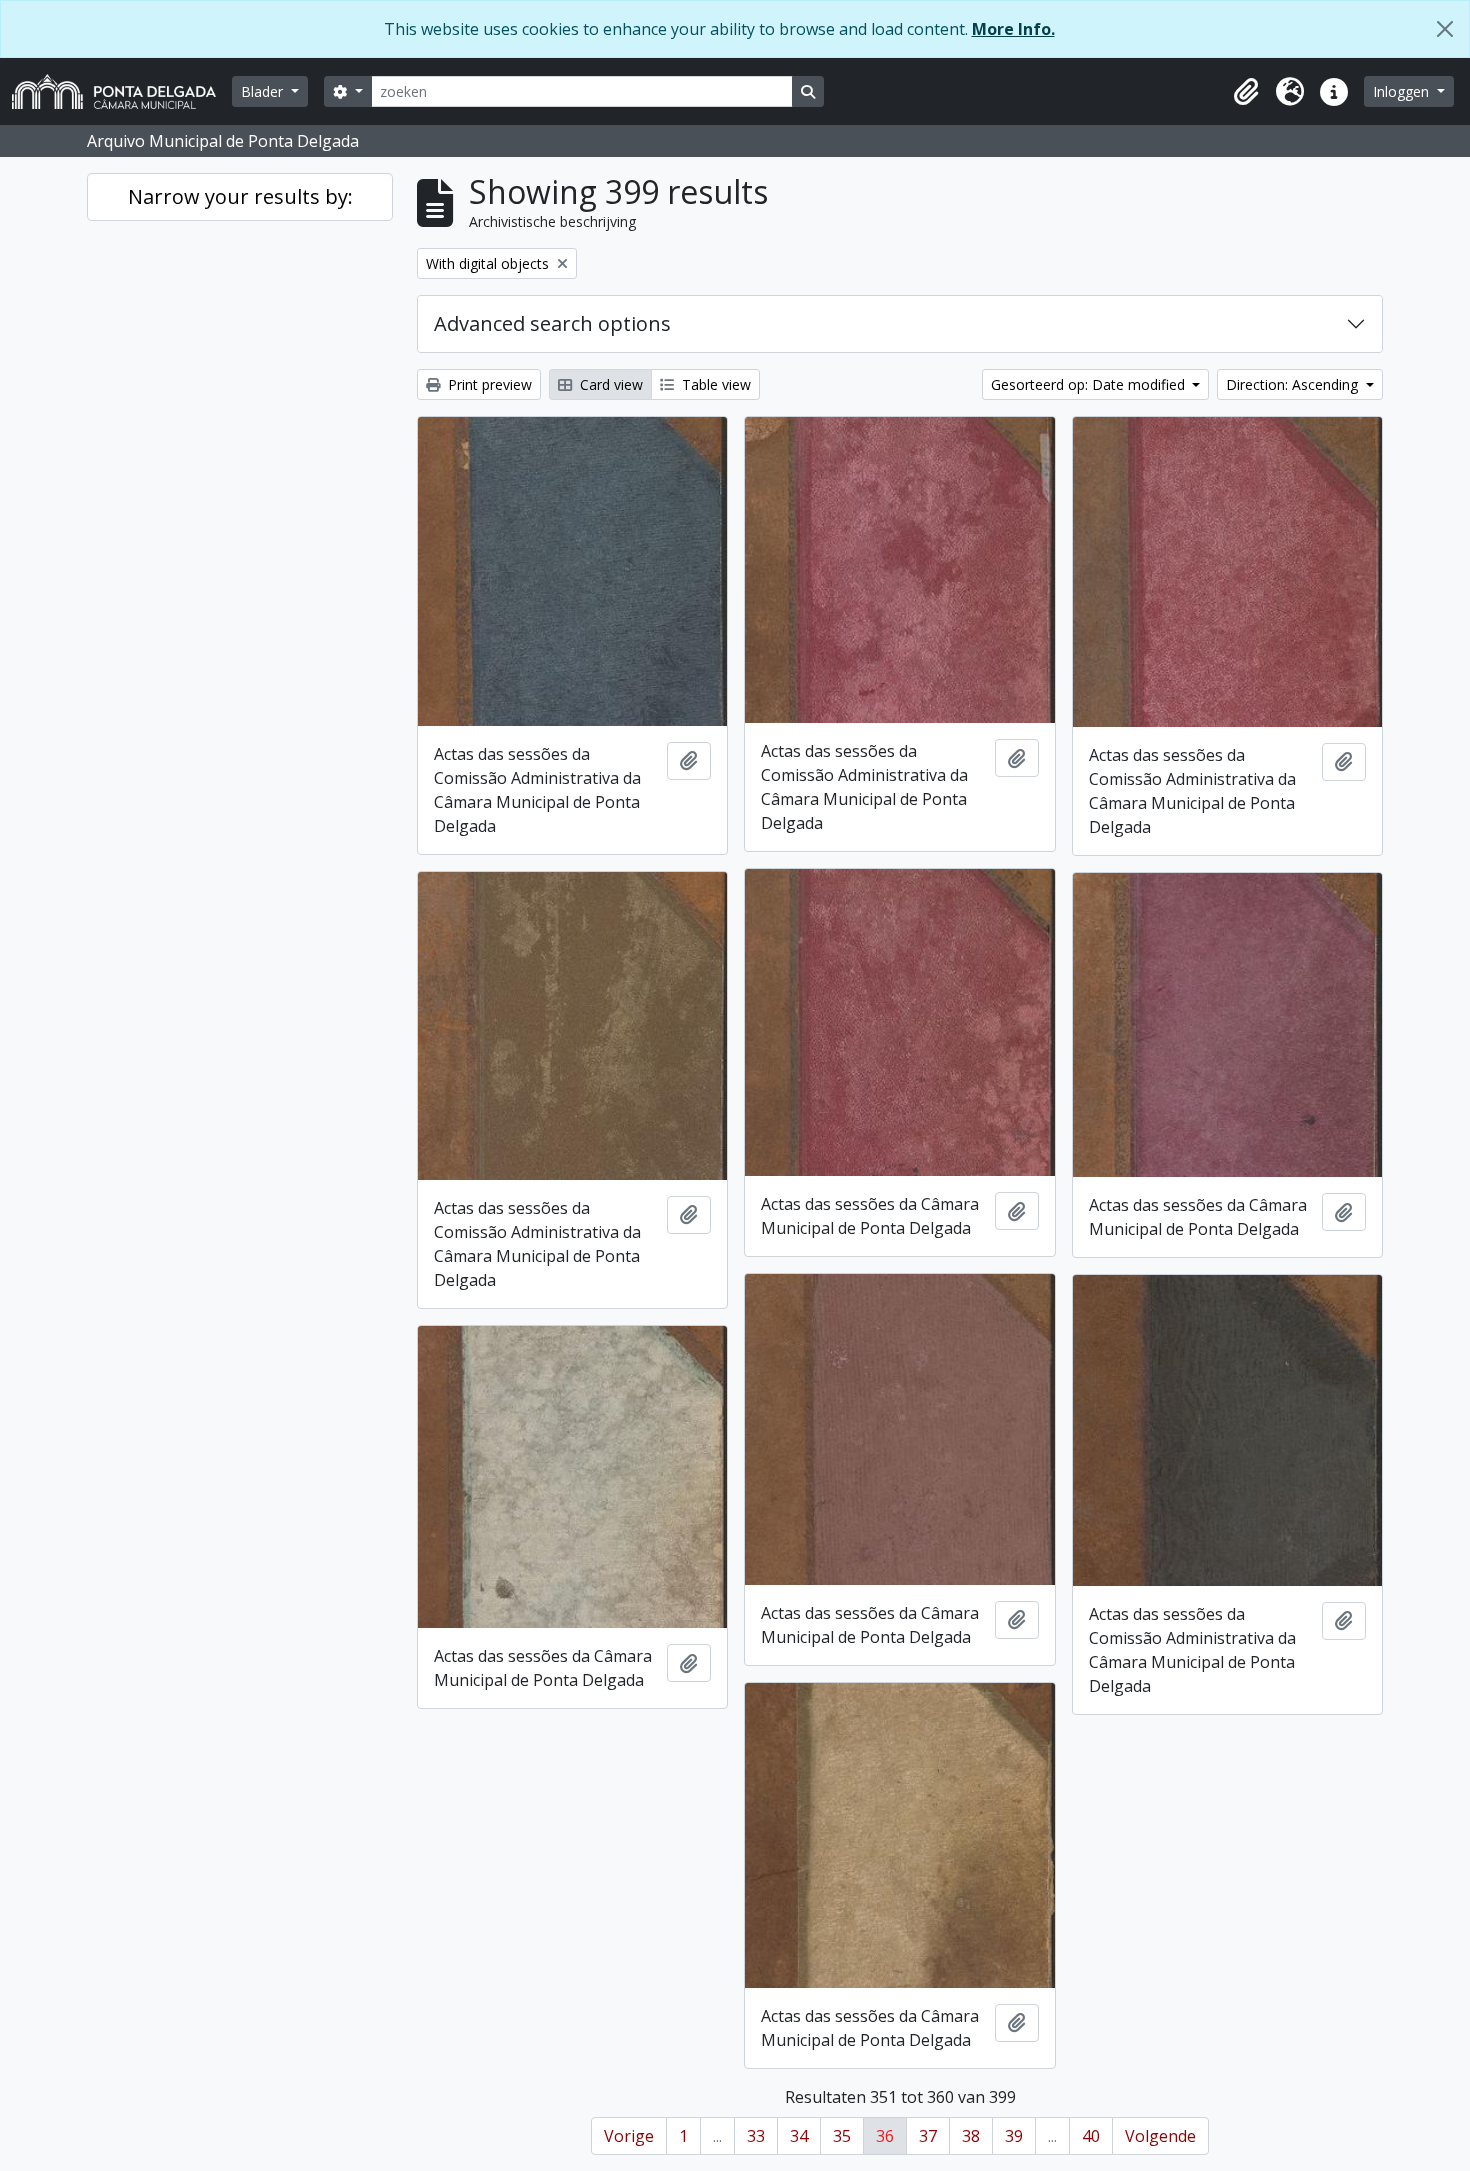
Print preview (488, 384)
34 (799, 2136)
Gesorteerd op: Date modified (1090, 384)
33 (756, 2136)
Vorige (629, 2136)
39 (1014, 2136)
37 (928, 2136)
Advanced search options (552, 323)
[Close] (1445, 29)
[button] (1246, 92)
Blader (264, 91)
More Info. (1013, 29)
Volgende (1160, 2136)
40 (1091, 2136)
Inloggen (1403, 91)
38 (971, 2136)
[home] (122, 91)
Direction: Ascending (1294, 384)
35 (842, 2136)
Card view (609, 384)
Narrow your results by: (240, 196)
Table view (714, 384)
